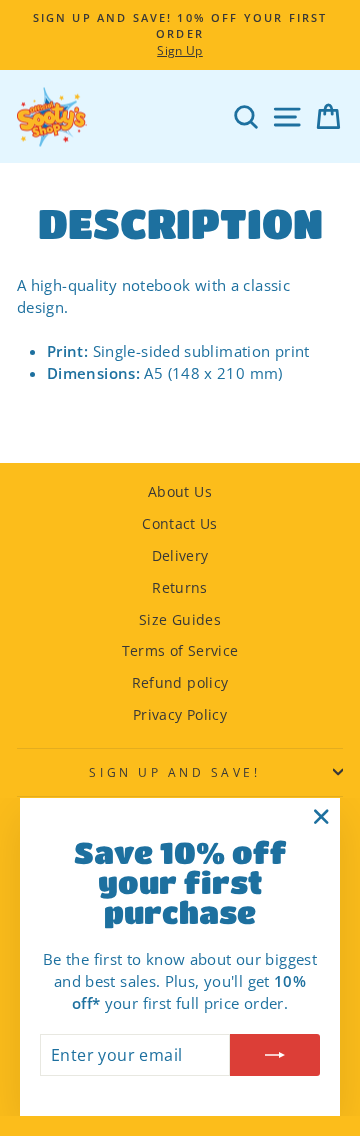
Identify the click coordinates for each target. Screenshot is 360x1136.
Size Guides (180, 619)
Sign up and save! (174, 772)
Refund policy (180, 682)
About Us (180, 491)
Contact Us (180, 523)
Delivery (180, 555)
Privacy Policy (180, 714)
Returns (180, 587)
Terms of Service (180, 650)
